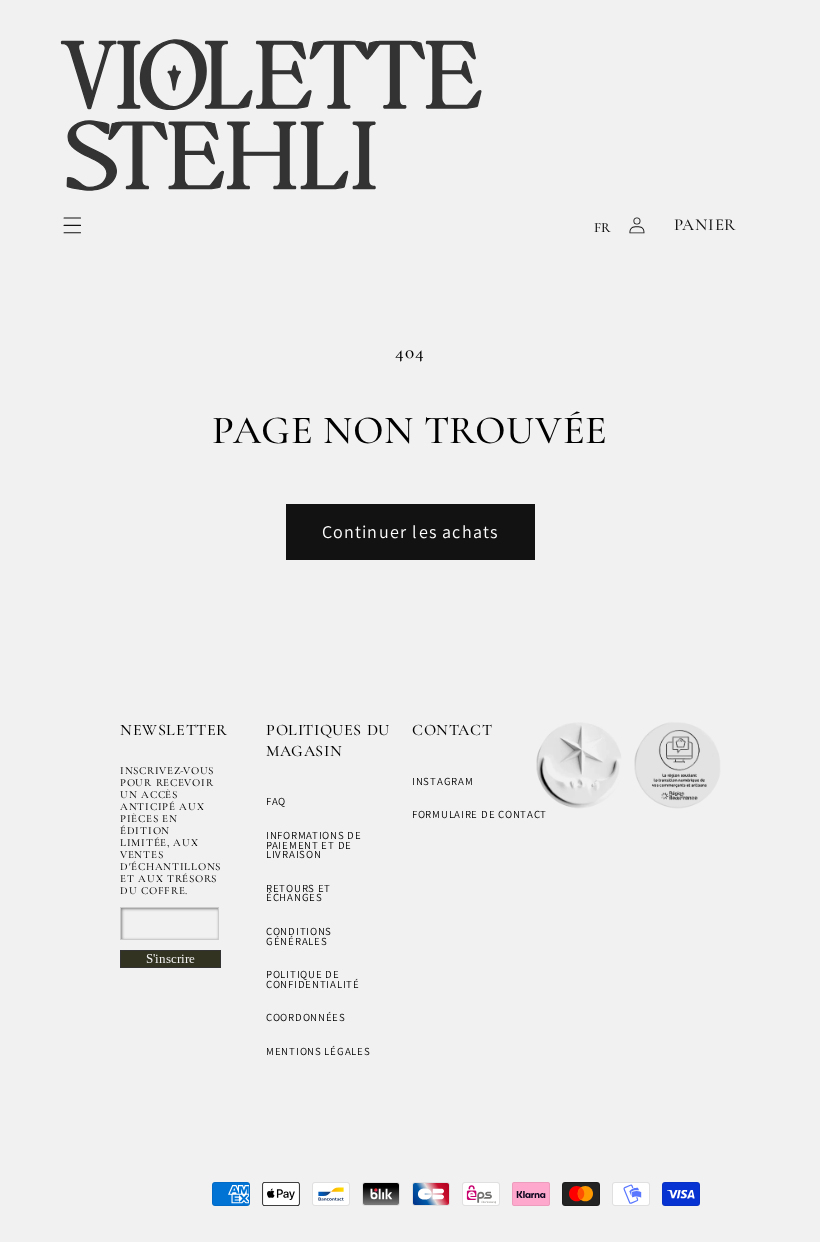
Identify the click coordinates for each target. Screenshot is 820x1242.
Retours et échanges (298, 893)
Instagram (442, 781)
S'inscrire (170, 958)
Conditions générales (299, 936)
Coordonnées (306, 1017)
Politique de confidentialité (313, 979)
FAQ (276, 801)
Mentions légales (318, 1051)
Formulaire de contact (479, 814)
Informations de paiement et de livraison (314, 844)
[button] (72, 225)
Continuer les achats (410, 531)
